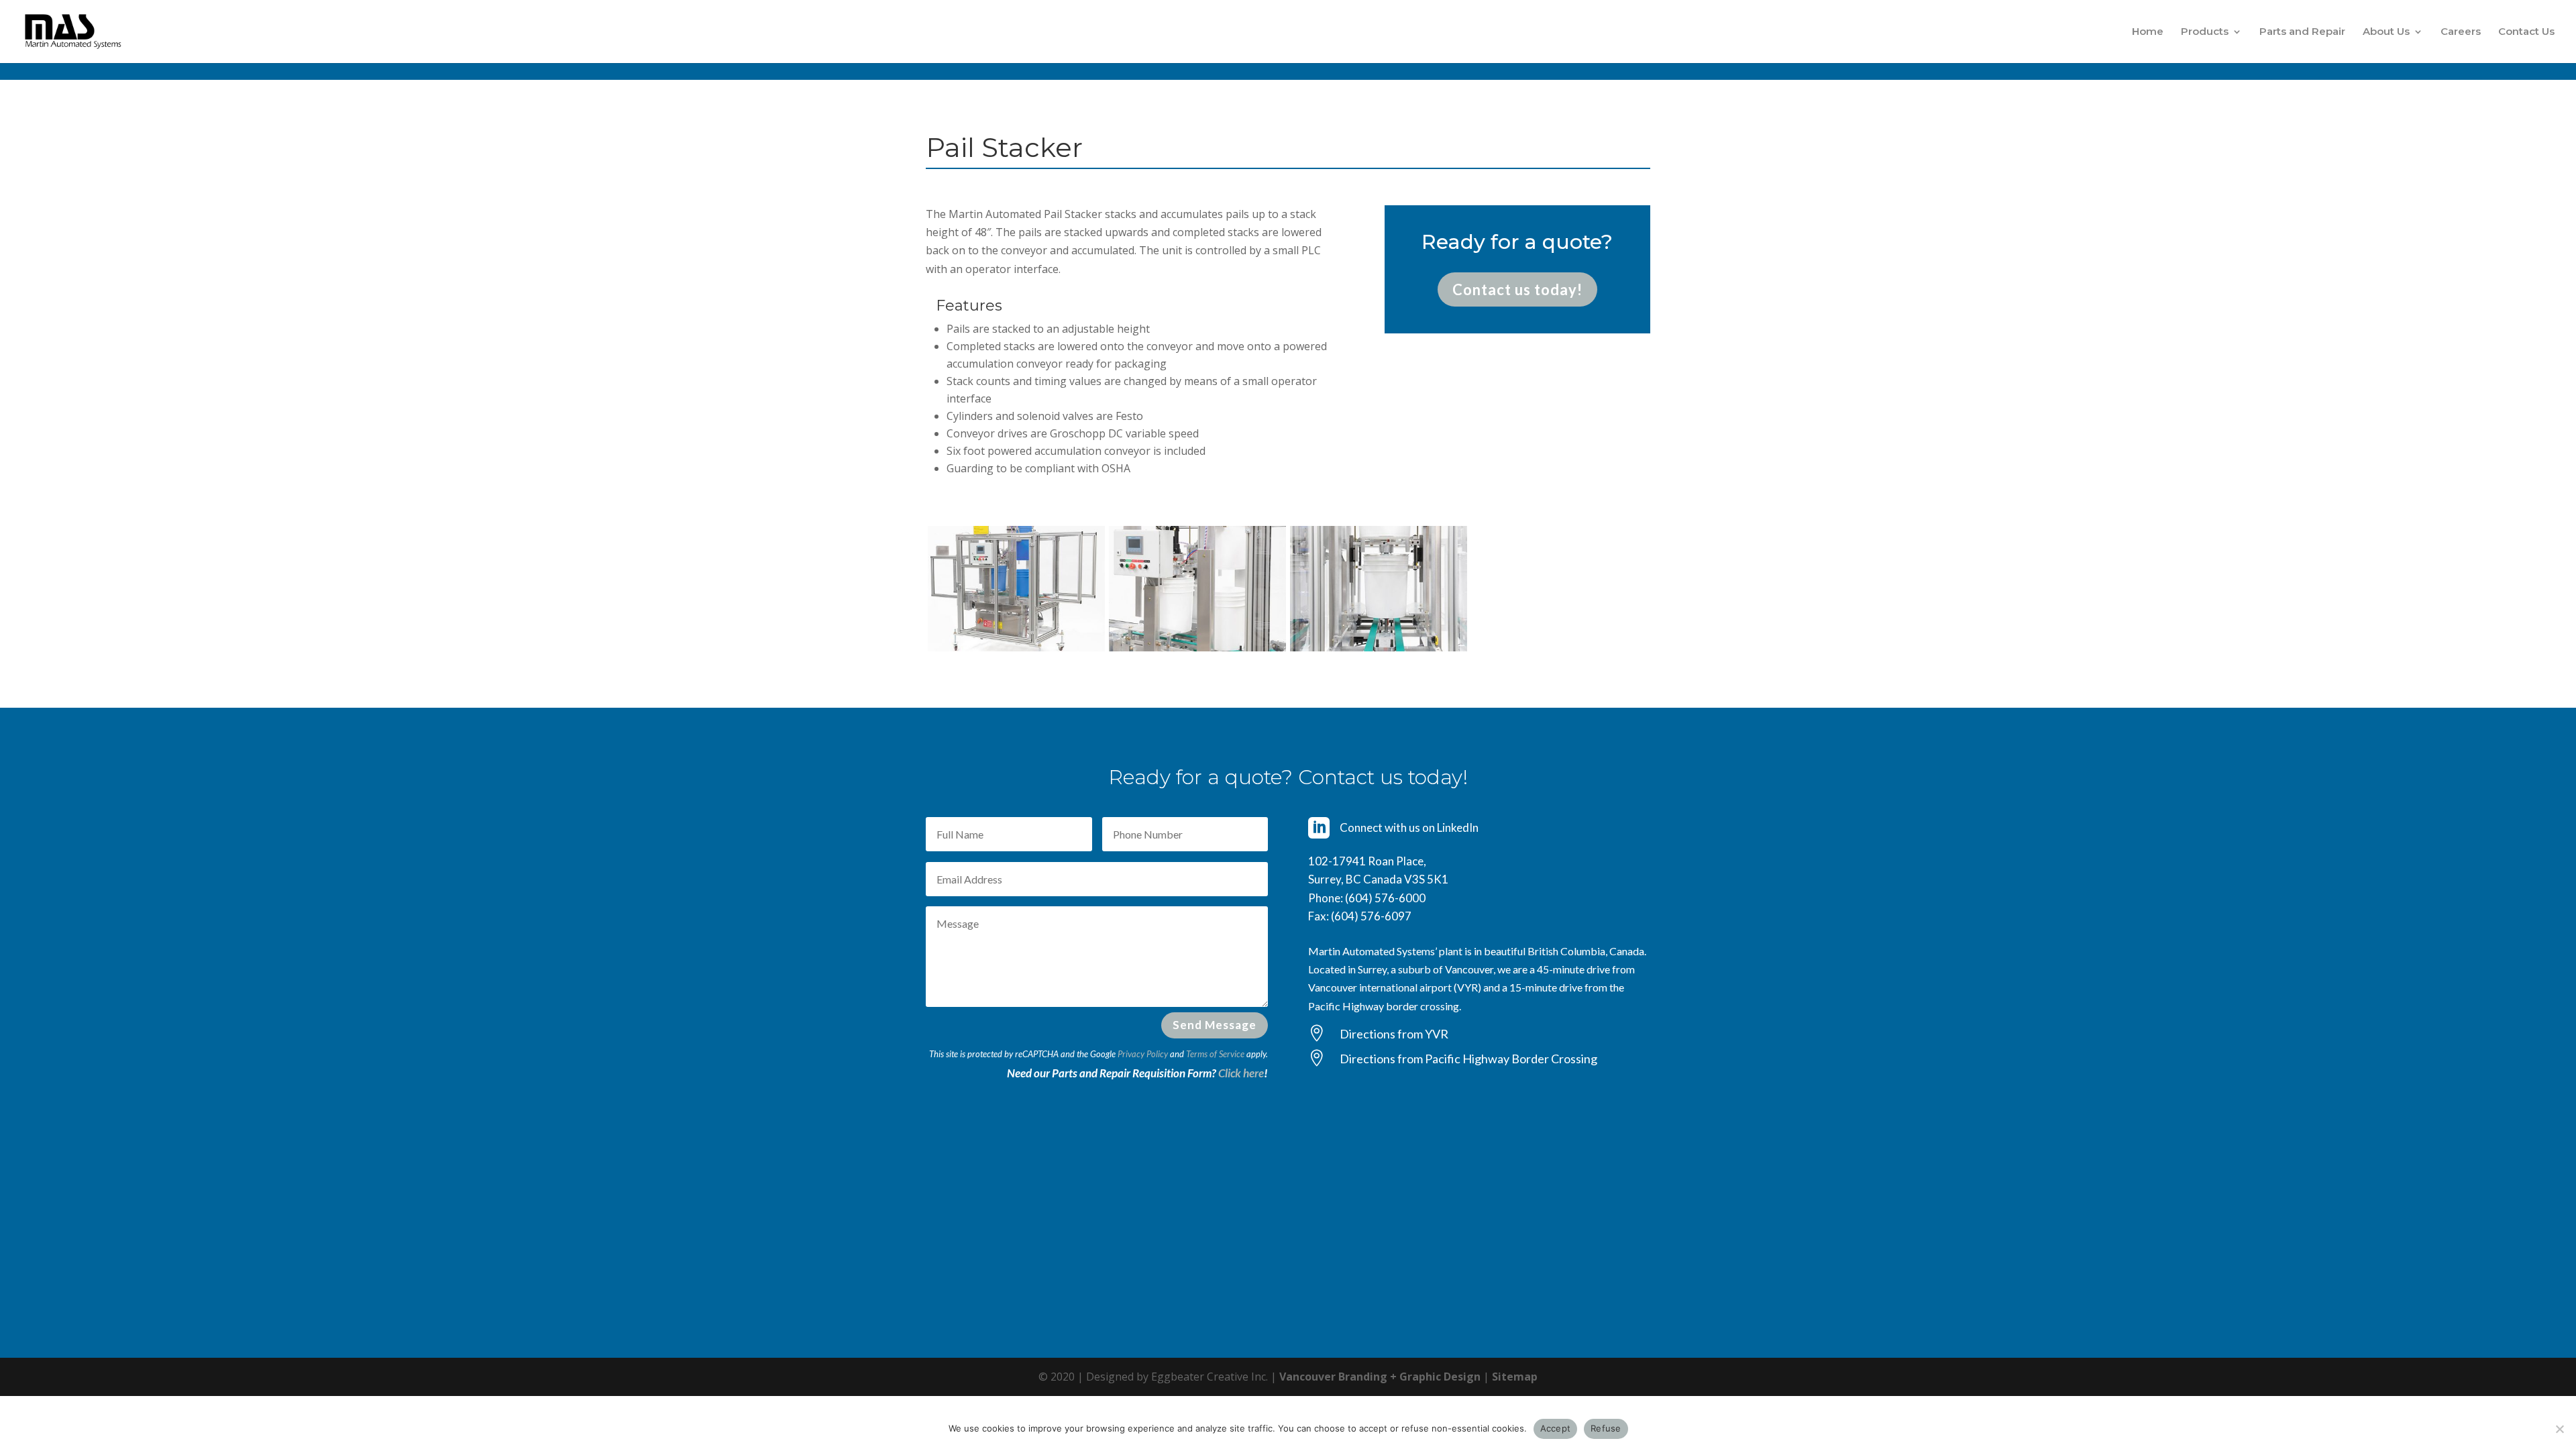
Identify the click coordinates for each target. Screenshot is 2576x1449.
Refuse (1606, 1428)
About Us (2386, 32)
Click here (1241, 1073)
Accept (1556, 1428)
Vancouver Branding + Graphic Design (1380, 1377)
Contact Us (2526, 32)
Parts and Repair (2302, 32)
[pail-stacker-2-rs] (1197, 647)
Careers (2461, 32)
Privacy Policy (1143, 1054)
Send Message (1215, 1025)
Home (2148, 32)
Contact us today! (1517, 289)
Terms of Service (1215, 1054)
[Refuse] (2559, 1429)
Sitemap (1515, 1377)
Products (2205, 32)
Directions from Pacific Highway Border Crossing (1468, 1059)
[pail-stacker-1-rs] (1016, 647)
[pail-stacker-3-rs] (1379, 647)
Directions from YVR (1394, 1034)
